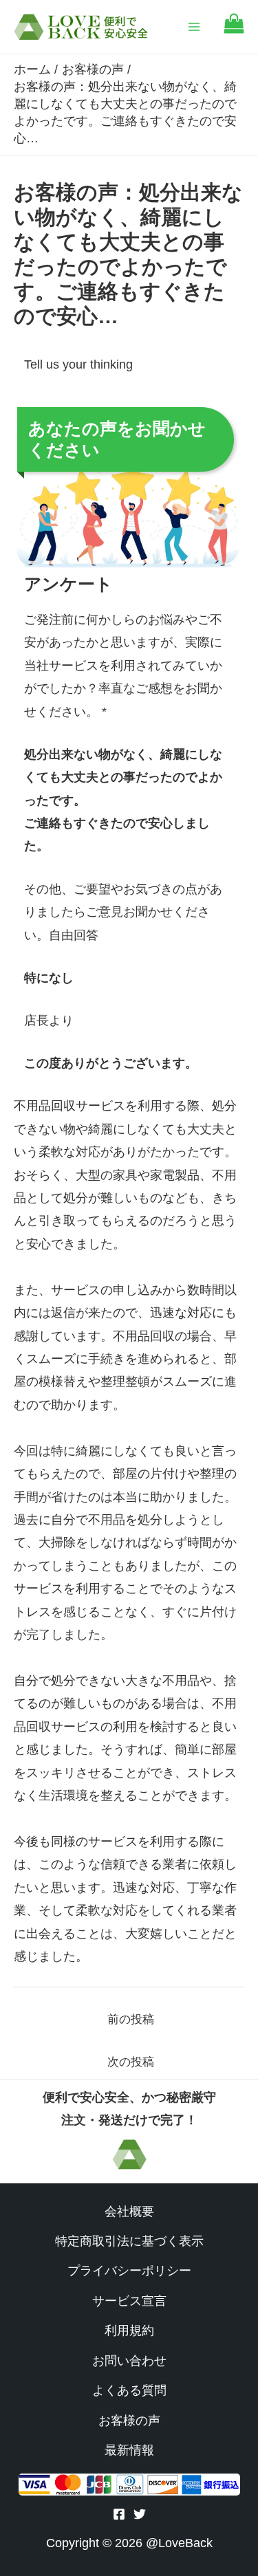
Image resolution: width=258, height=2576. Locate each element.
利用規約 (129, 2331)
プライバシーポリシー (129, 2271)
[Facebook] (119, 2514)
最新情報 (129, 2450)
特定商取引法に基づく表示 (129, 2241)
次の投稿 (131, 2062)
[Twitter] (140, 2514)
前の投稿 (131, 2019)
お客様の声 (129, 2421)
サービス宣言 (129, 2301)
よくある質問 (129, 2390)
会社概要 (129, 2212)
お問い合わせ (129, 2361)
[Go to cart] (234, 30)
